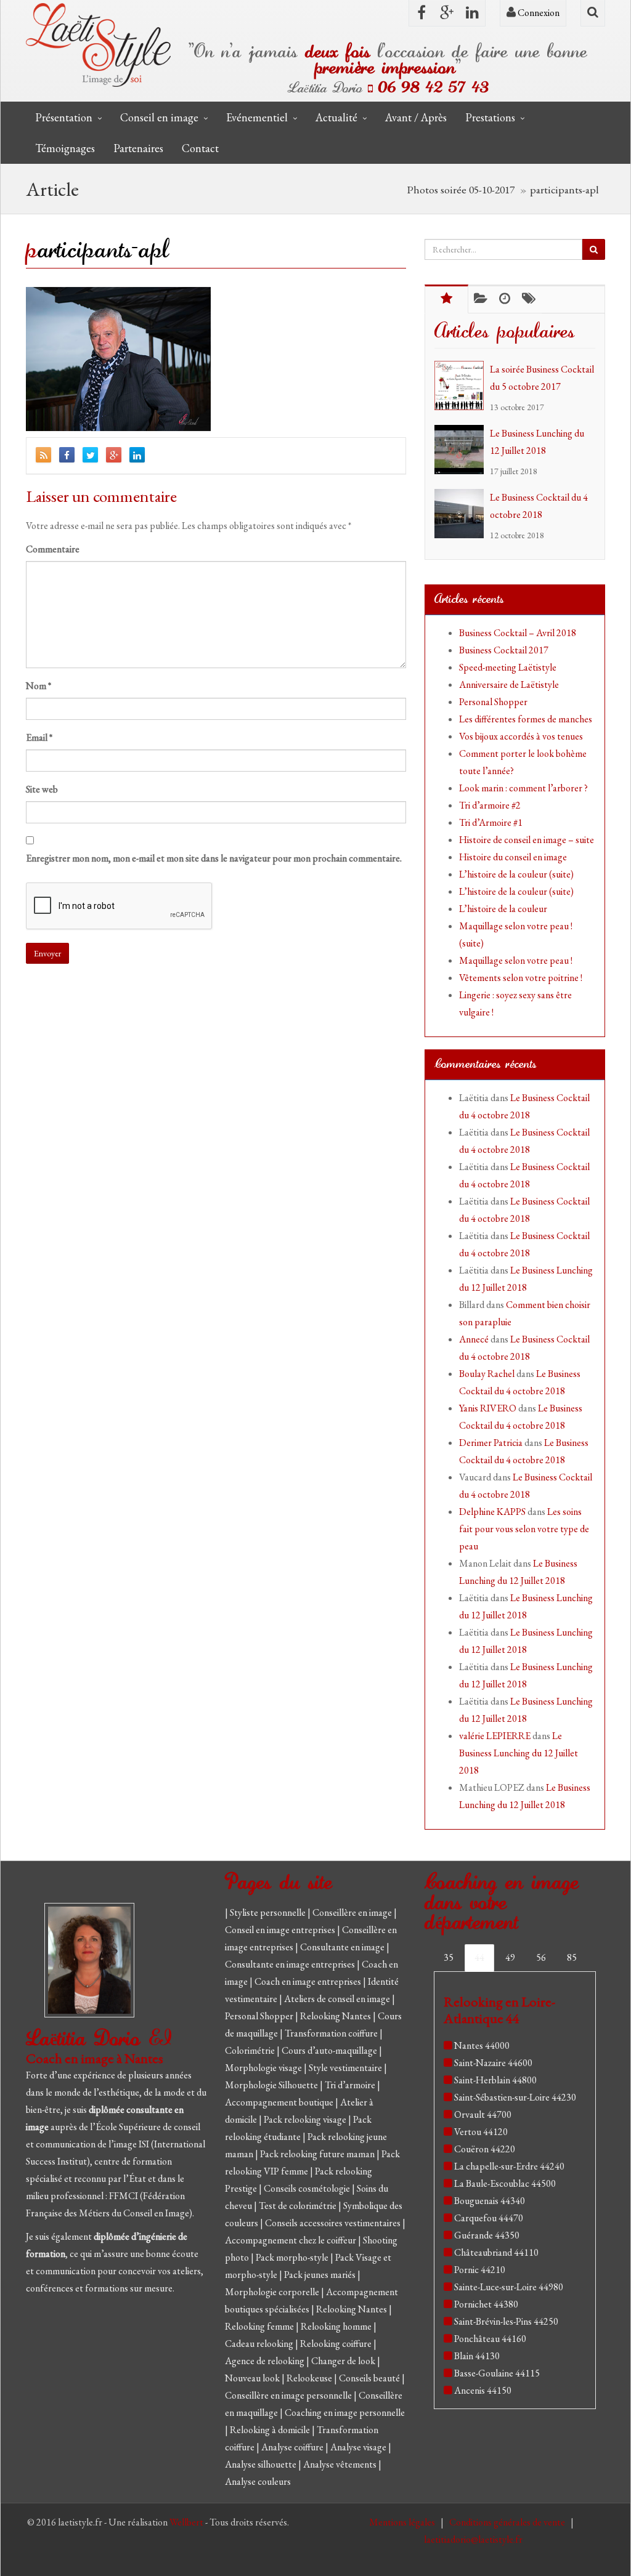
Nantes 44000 (482, 2045)
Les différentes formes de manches (526, 719)
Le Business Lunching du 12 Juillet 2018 (519, 1753)
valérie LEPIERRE (495, 1736)
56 (541, 1957)
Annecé (474, 1339)
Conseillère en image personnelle (289, 2395)
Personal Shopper (493, 702)
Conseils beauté (370, 2378)
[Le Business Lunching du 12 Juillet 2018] (462, 450)
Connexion (538, 13)
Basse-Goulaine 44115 (497, 2373)
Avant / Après (416, 117)
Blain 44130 (477, 2356)
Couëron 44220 (485, 2149)
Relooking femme (260, 2326)
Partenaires (138, 148)
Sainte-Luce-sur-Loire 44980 (509, 2287)
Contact (200, 148)
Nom (39, 686)
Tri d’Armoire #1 (491, 822)
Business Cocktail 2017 (504, 650)
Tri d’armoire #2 (490, 805)
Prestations (490, 117)
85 (572, 1957)
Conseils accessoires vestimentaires (334, 2223)
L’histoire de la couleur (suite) (516, 874)
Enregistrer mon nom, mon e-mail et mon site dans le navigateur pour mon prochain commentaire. (214, 858)
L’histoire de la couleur (503, 909)
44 (479, 1957)
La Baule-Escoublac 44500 (505, 2183)
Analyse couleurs (258, 2481)
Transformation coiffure (332, 2033)
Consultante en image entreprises (290, 1964)
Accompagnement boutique (280, 2102)
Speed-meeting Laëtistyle (508, 667)
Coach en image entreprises (308, 1981)
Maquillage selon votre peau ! (516, 960)
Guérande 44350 (487, 2235)
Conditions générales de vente (508, 2522)
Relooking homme (337, 2326)
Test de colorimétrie (299, 2206)
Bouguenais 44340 (490, 2201)
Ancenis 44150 (483, 2390)
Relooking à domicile (271, 2430)
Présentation (64, 117)
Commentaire (53, 549)
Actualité (336, 117)
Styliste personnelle (269, 1912)
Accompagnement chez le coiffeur (291, 2240)
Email (39, 737)
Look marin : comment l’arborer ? (523, 788)
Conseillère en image (353, 1912)
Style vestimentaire (346, 2068)
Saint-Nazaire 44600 (493, 2063)
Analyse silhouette (262, 2464)
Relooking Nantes (336, 2016)
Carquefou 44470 (489, 2218)
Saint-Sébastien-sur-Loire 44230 (515, 2097)
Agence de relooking (266, 2361)
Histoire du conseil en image (513, 857)
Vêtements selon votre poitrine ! (521, 978)
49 (510, 1957)
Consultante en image (343, 1947)
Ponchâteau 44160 (490, 2339)
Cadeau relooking (260, 2344)
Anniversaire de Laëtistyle (509, 684)
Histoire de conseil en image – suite (527, 840)
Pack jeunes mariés (321, 2275)
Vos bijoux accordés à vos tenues (521, 736)
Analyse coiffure (293, 2447)
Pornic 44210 (480, 2270)
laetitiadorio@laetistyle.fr (473, 2539)
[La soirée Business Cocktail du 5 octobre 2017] (462, 386)
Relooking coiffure (337, 2344)
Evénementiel (257, 117)
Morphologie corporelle (273, 2292)
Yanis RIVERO (488, 1408)
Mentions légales (403, 2522)
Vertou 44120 (481, 2132)
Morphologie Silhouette (272, 2085)
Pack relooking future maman (318, 2154)
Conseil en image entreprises (280, 1930)
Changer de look (344, 2361)
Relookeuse (310, 2378)
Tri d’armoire (351, 2085)
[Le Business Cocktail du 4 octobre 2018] (462, 514)
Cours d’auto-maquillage (330, 2050)
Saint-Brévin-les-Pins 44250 (506, 2321)
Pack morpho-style (293, 2257)
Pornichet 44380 (486, 2304)
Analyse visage (359, 2447)
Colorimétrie (251, 2050)
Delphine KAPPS (492, 1512)
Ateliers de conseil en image (338, 1999)
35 (449, 1957)
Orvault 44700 (483, 2114)
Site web (42, 789)
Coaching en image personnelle (345, 2412)
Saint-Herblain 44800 (495, 2080)
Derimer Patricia (491, 1443)
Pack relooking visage (306, 2119)
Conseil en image (159, 117)
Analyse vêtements (341, 2464)
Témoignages (65, 148)
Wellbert (187, 2522)
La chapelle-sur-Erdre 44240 (509, 2166)
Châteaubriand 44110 (496, 2252)
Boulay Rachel (487, 1374)
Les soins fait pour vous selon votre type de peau (524, 1529)
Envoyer (47, 953)
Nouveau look (253, 2378)
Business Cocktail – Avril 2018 (518, 633)
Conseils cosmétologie (308, 2188)
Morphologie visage (264, 2068)
